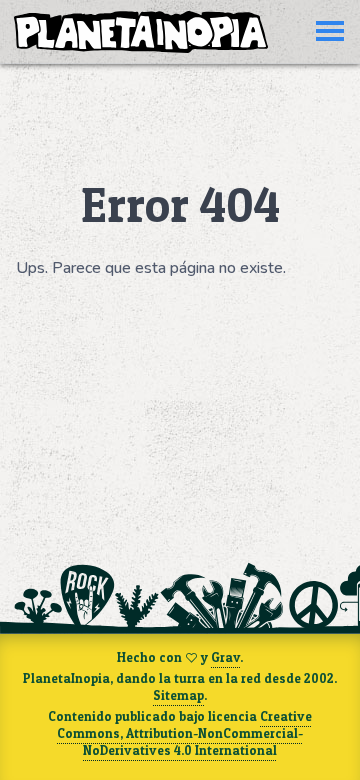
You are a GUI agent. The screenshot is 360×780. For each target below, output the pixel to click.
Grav (225, 657)
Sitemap (178, 695)
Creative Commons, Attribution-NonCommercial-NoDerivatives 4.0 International (184, 733)
